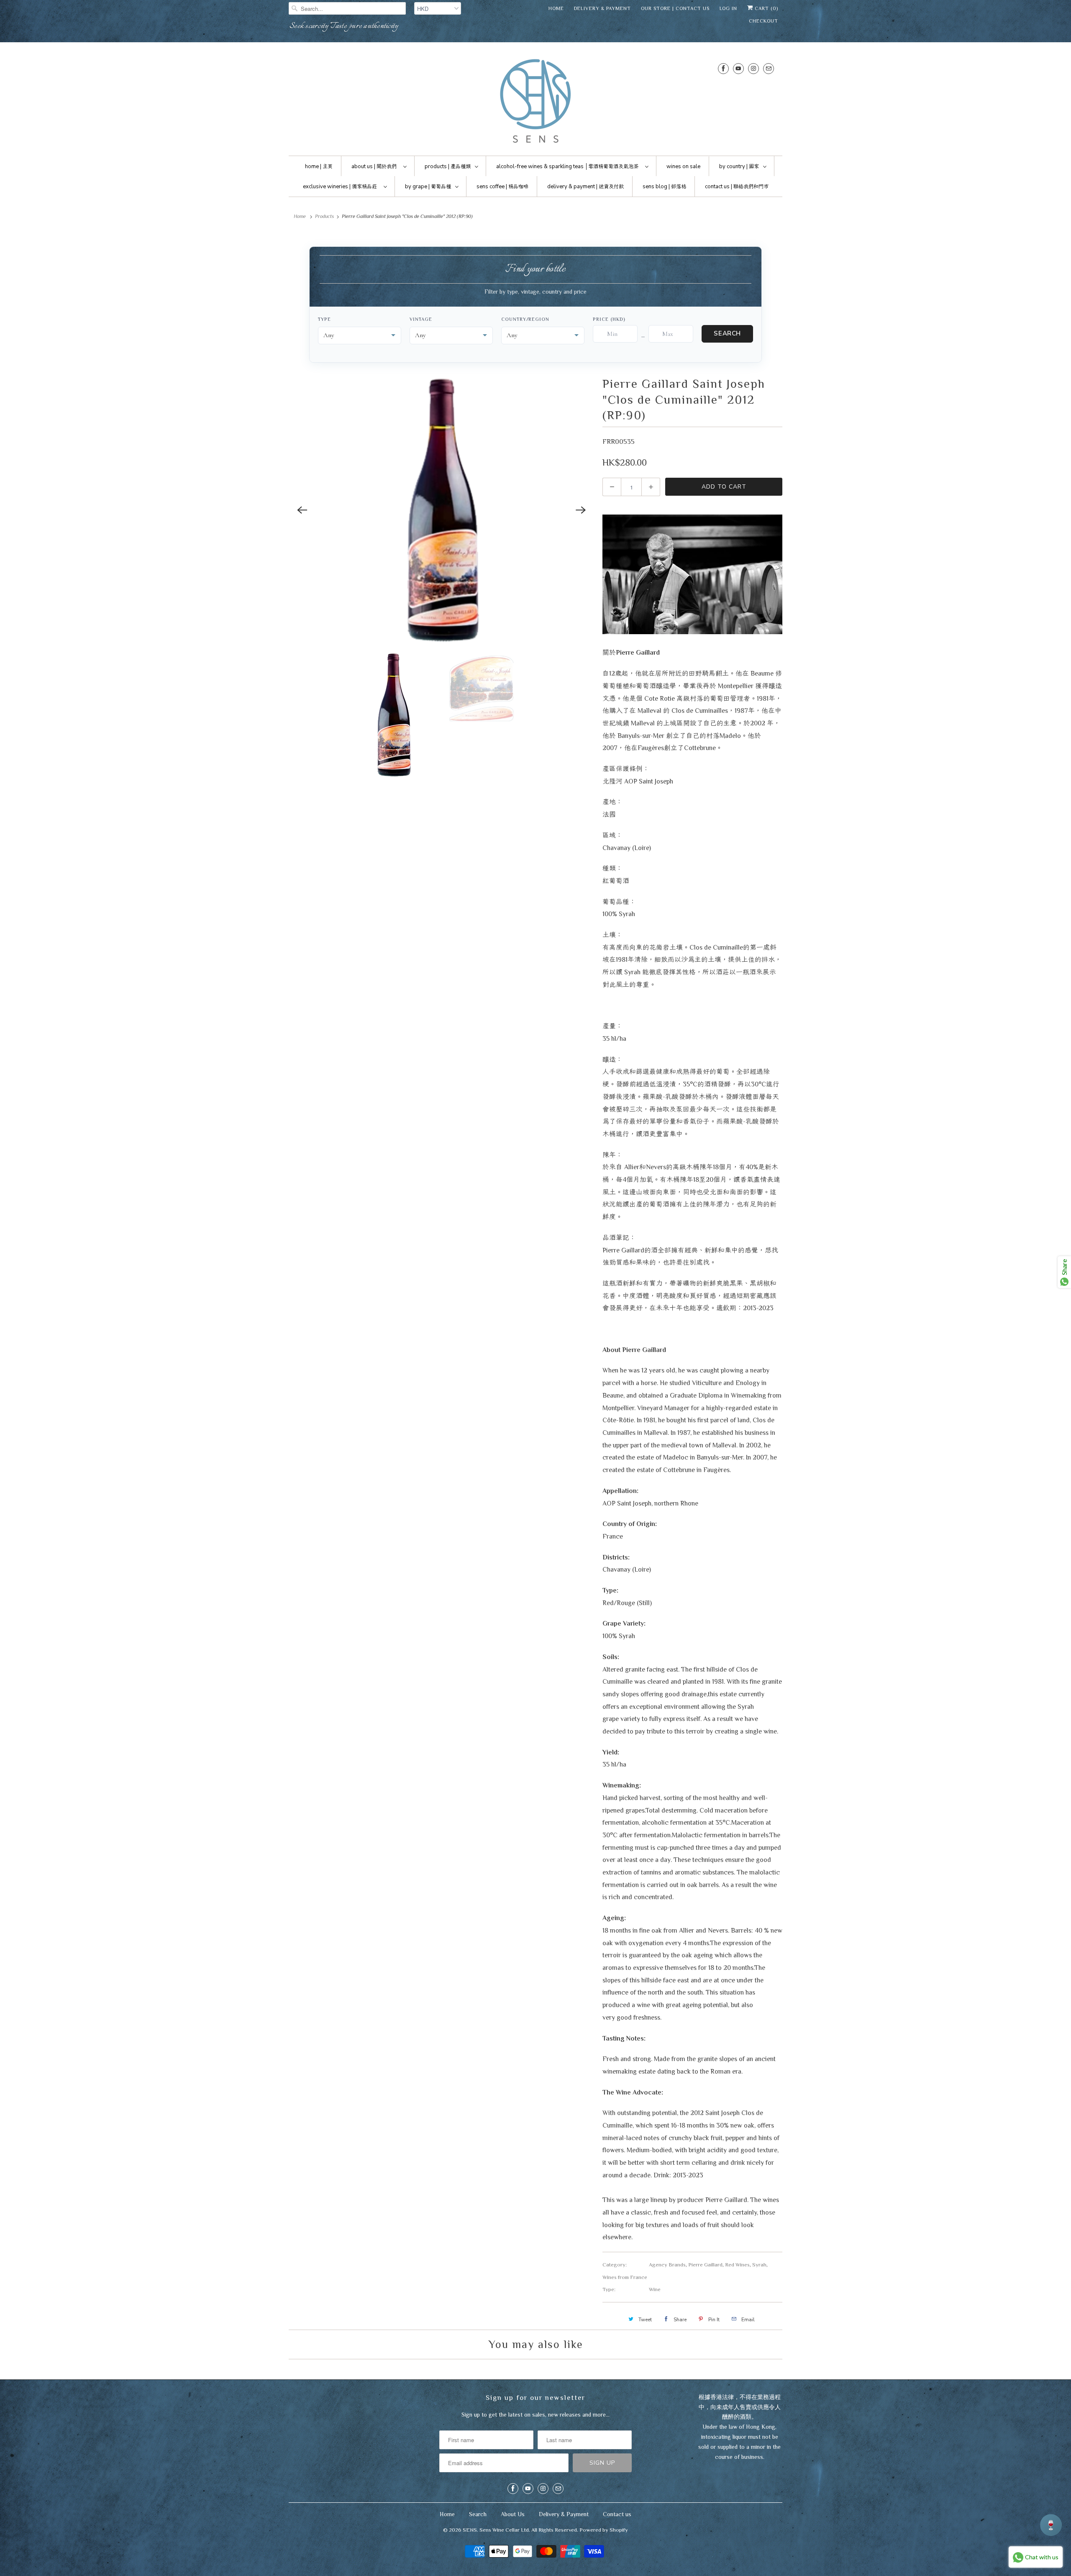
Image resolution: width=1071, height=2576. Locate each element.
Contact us (617, 2514)
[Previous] (302, 510)
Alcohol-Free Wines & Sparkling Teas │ (567, 166)
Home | (319, 166)
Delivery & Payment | (585, 187)
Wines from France (625, 2277)
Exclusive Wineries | (340, 187)
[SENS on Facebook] (723, 68)
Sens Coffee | (502, 187)
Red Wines (737, 2265)
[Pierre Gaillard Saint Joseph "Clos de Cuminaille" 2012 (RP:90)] (441, 510)
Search (727, 333)
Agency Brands (667, 2265)
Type (324, 319)
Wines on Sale (683, 166)
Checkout (764, 21)
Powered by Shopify (604, 2530)
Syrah (759, 2265)
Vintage (421, 319)
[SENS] (535, 101)
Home (556, 8)
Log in (728, 8)
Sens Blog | (664, 187)
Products (324, 216)
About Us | (374, 166)
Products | (448, 166)
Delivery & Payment (602, 8)
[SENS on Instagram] (753, 68)
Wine (655, 2289)
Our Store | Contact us (675, 8)
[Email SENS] (769, 68)
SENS (470, 2530)
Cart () (766, 8)
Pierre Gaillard (705, 2265)
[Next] (581, 510)
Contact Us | (737, 187)
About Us (513, 2514)
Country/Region (525, 319)
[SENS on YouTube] (738, 68)
